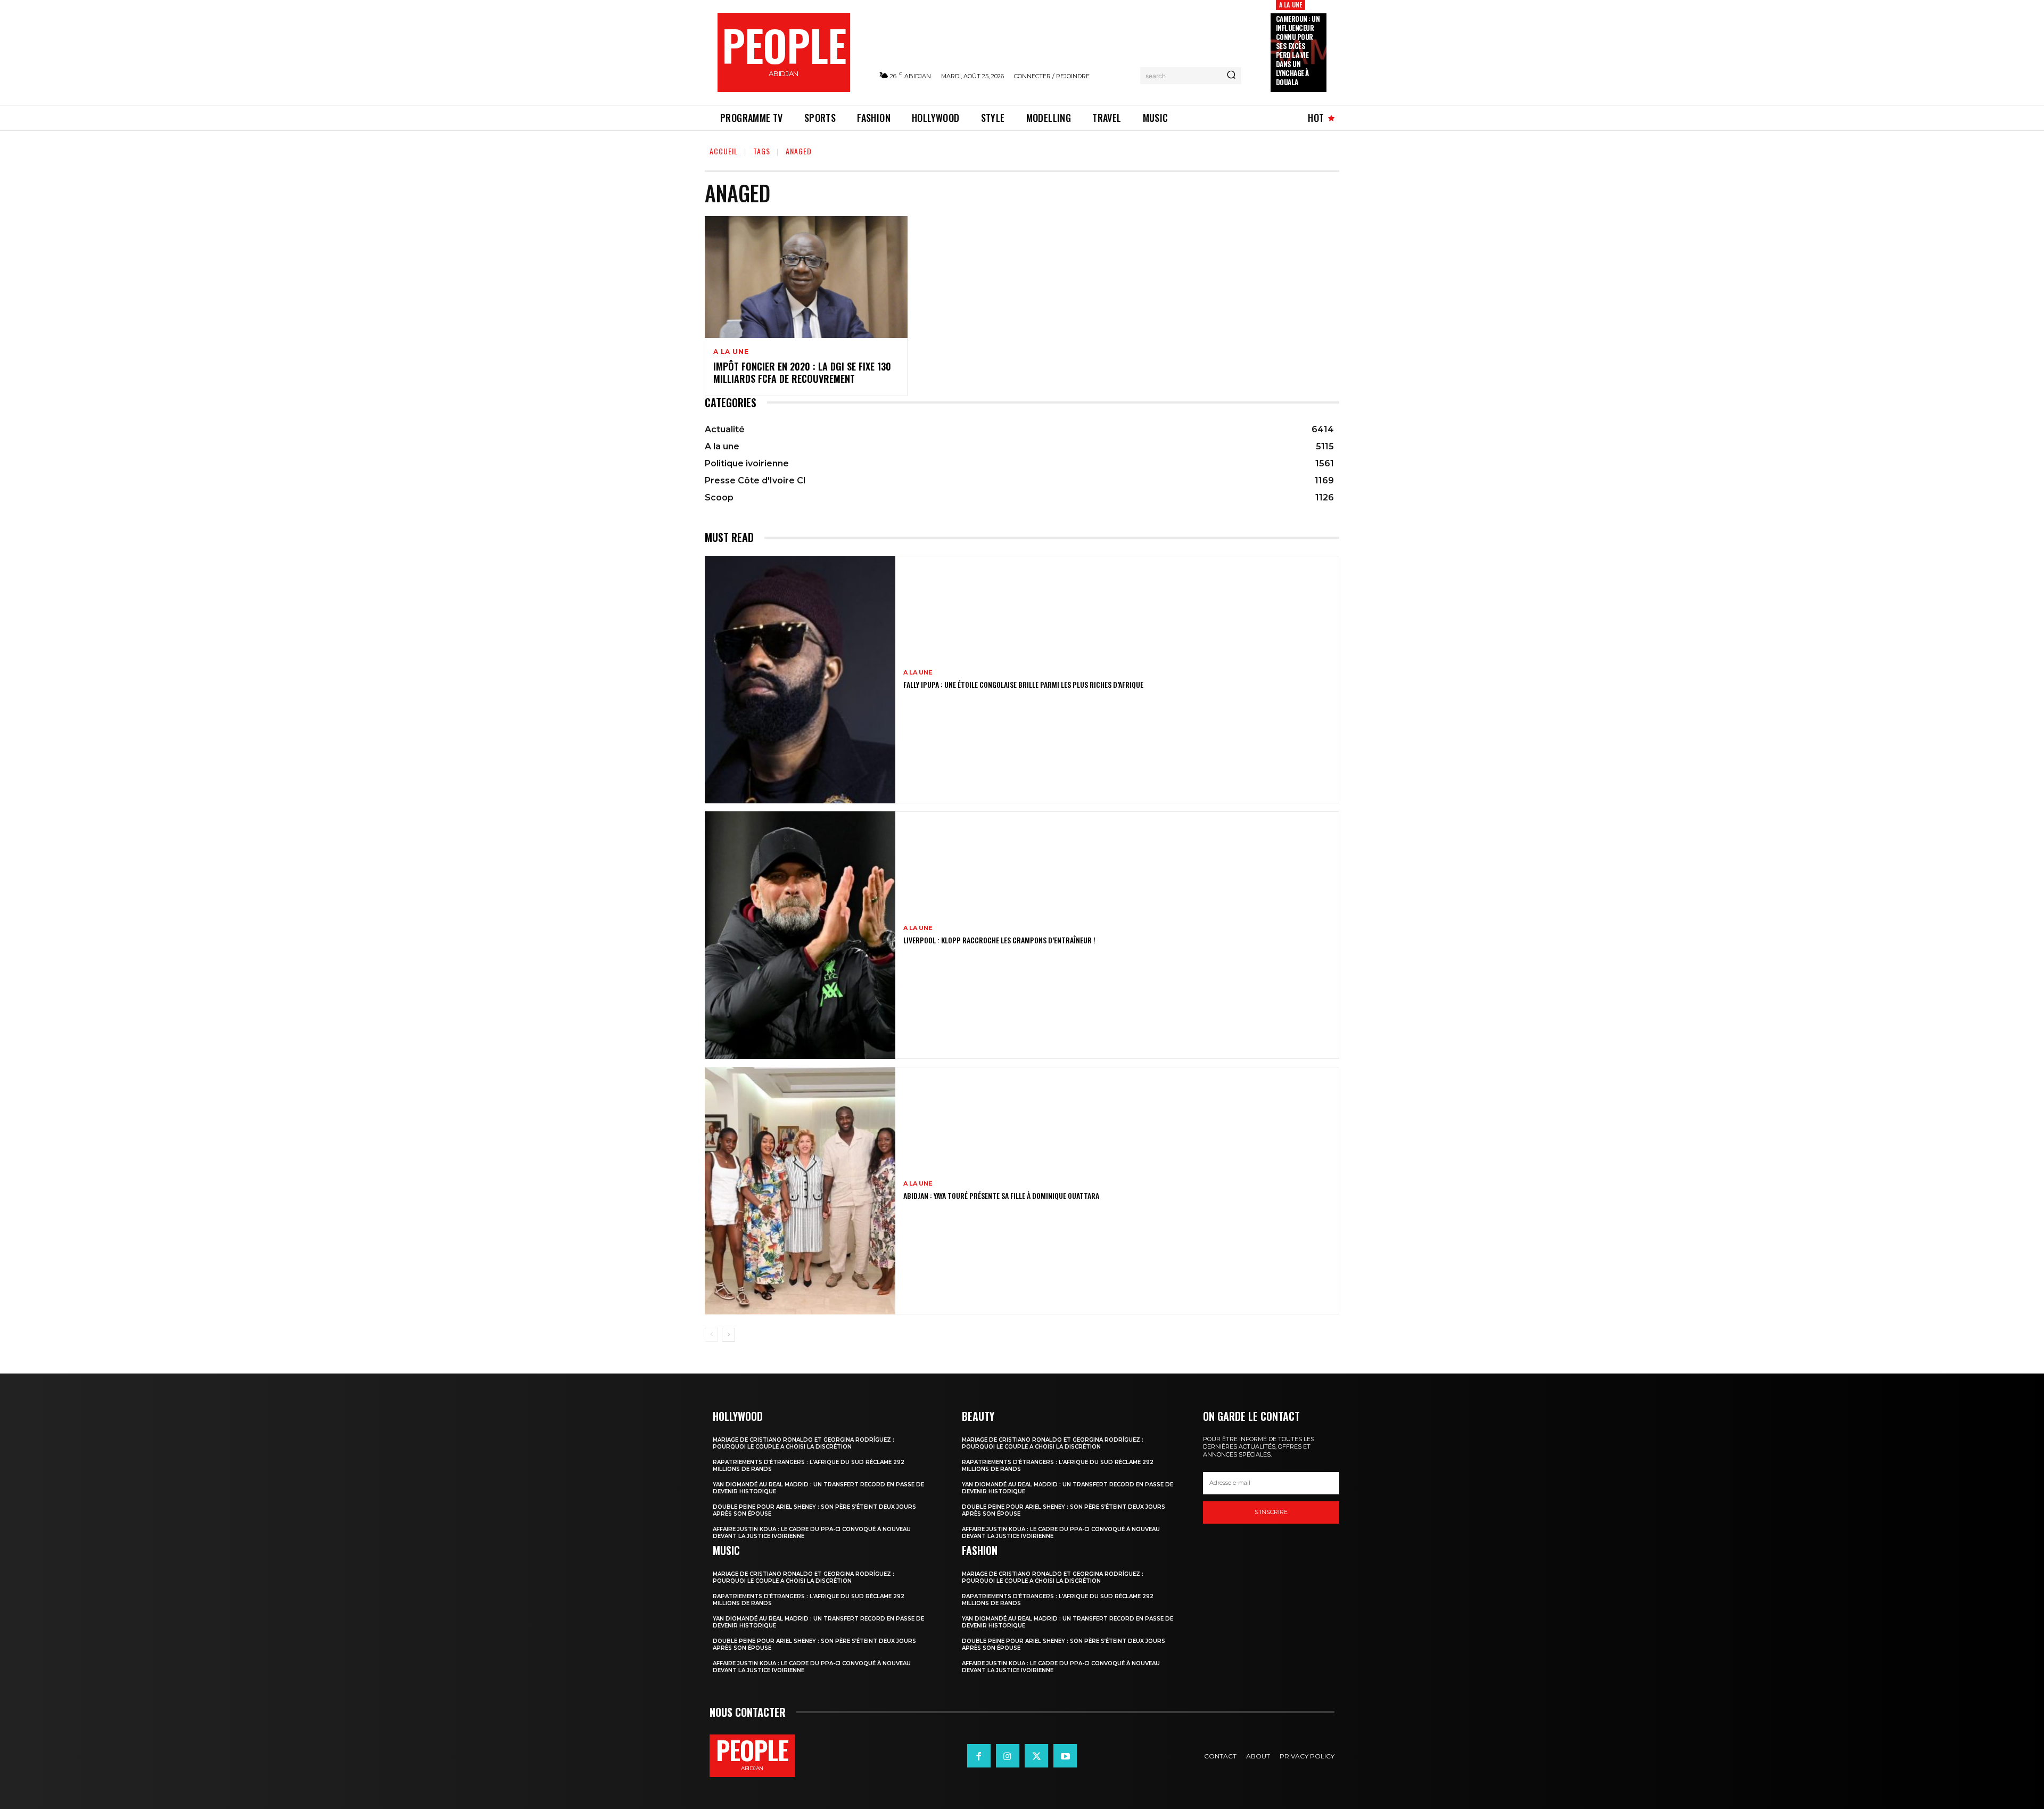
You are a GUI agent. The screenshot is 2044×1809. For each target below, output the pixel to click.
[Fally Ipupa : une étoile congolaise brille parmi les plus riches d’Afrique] (800, 680)
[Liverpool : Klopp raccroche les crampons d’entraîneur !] (800, 935)
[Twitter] (1036, 1756)
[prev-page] (711, 1335)
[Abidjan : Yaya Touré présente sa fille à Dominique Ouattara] (800, 1191)
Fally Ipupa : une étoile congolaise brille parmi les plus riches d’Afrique (1023, 684)
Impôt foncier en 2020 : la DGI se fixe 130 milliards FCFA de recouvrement (802, 372)
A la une (1291, 5)
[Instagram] (1008, 1756)
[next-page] (728, 1335)
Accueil (724, 151)
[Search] (1231, 76)
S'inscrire (1271, 1512)
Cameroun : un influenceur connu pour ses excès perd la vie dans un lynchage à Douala (1298, 50)
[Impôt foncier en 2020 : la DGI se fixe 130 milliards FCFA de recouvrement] (806, 277)
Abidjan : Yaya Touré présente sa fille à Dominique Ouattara (1001, 1195)
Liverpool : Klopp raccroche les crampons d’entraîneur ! (999, 940)
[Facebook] (979, 1756)
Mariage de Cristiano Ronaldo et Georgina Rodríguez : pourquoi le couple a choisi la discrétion (803, 1443)
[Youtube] (1065, 1756)
